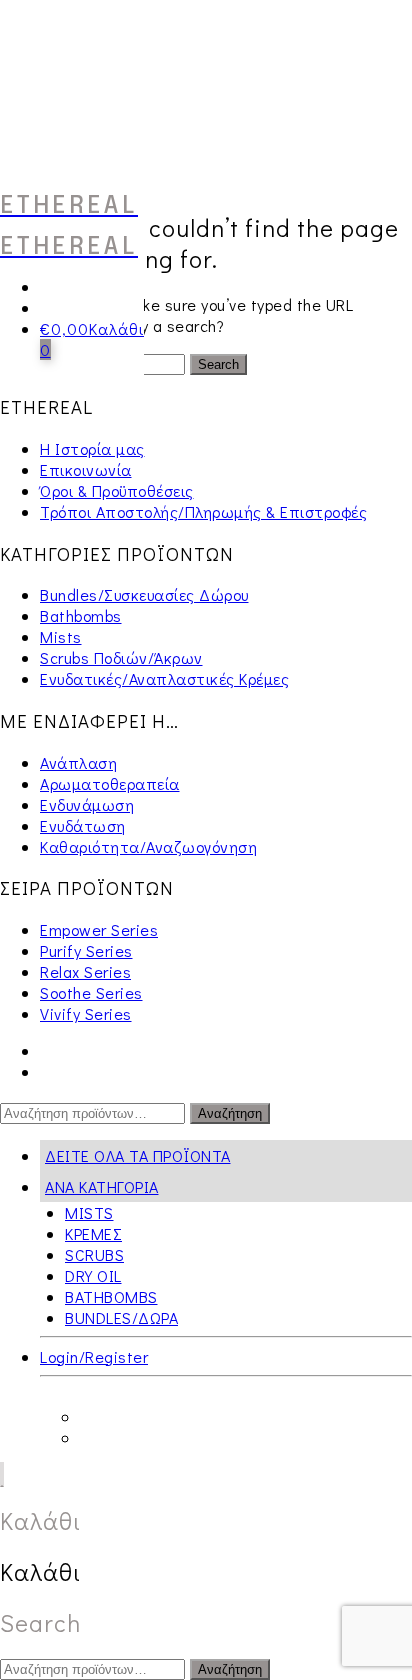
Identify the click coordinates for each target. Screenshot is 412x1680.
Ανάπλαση (78, 762)
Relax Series (85, 971)
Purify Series (86, 950)
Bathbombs (81, 615)
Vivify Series (86, 1013)
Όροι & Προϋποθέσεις (117, 490)
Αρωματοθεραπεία (110, 783)
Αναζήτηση (230, 1113)
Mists (61, 636)
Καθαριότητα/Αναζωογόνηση (148, 846)
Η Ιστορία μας (92, 448)
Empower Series (99, 929)
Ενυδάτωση (83, 825)
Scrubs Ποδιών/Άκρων (121, 657)
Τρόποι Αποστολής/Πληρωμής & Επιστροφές (203, 511)
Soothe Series (91, 992)
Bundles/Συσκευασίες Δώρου (144, 594)
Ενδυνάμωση (87, 804)
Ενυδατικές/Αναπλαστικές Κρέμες (164, 678)
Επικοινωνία (86, 469)
